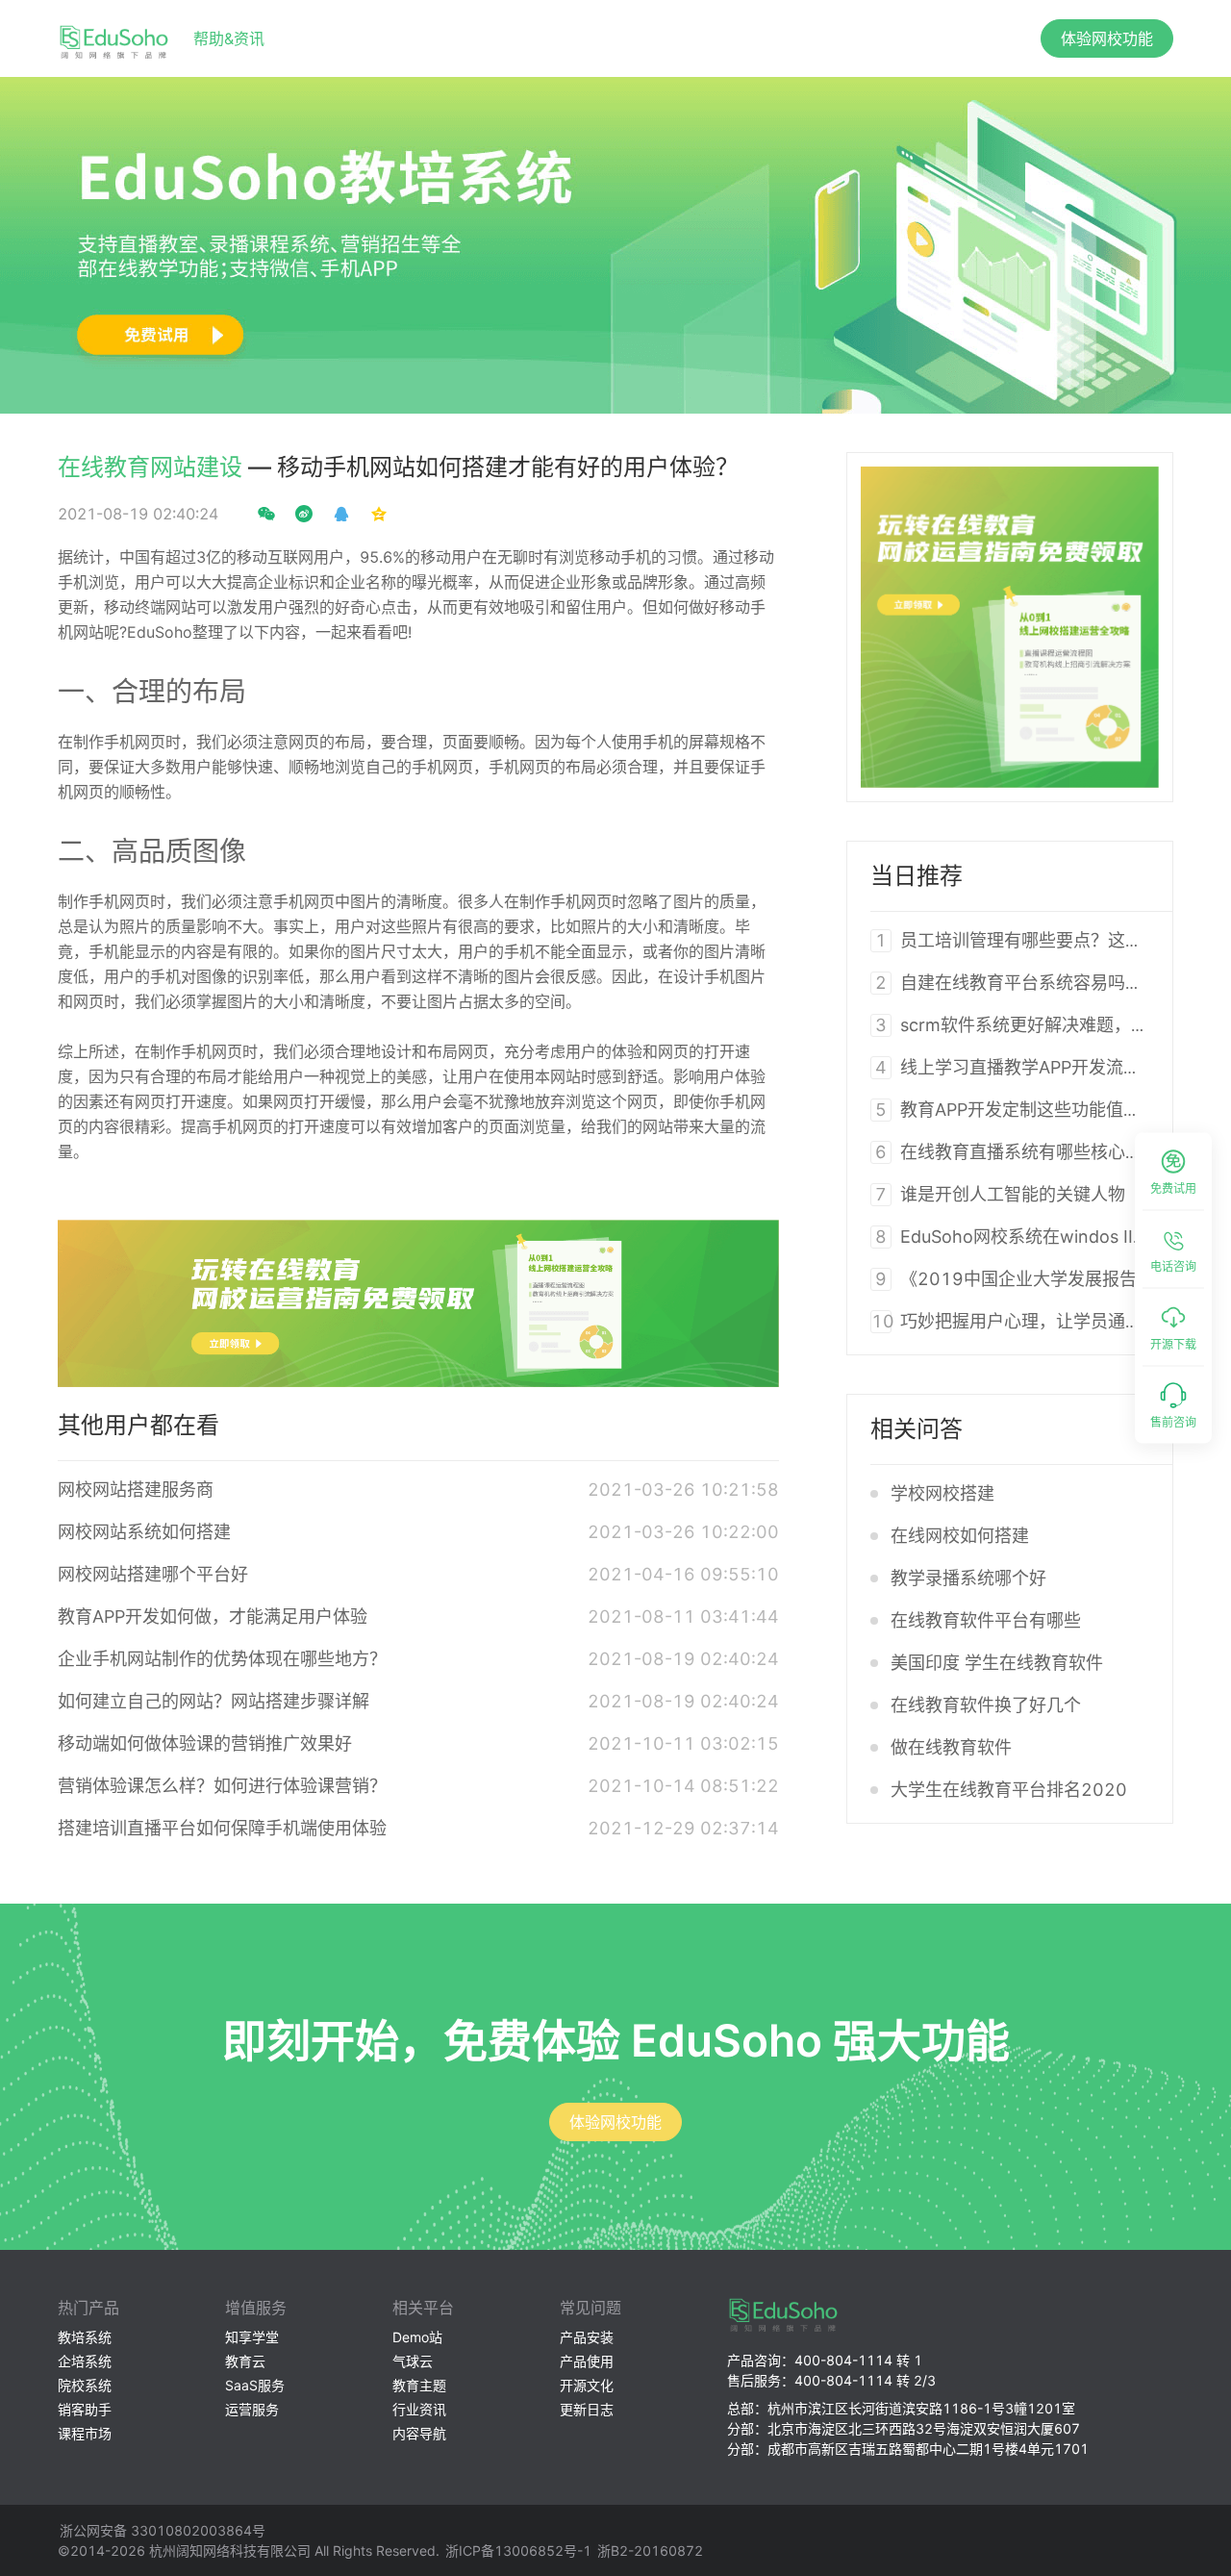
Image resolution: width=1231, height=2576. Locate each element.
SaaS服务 (255, 2385)
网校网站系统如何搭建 (144, 1532)
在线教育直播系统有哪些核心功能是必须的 (1065, 1152)
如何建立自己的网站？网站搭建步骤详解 (214, 1701)
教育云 (245, 2361)
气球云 (413, 2361)
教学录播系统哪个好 (968, 1578)
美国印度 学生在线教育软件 (997, 1663)
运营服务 (252, 2409)
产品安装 (587, 2337)
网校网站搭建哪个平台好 (153, 1574)
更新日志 (587, 2409)
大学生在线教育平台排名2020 (1009, 1790)
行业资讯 (419, 2409)
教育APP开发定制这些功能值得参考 (1038, 1110)
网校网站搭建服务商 (136, 1490)
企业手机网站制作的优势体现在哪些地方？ (222, 1659)
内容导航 (419, 2433)
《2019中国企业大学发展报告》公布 (1044, 1279)
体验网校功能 (1107, 38)
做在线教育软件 (951, 1747)
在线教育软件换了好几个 (986, 1705)
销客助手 (85, 2409)
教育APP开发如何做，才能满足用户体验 (213, 1616)
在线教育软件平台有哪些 (986, 1620)
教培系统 (85, 2337)
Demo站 (417, 2337)
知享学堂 (252, 2337)
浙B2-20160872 (650, 2551)
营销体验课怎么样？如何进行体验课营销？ (222, 1786)
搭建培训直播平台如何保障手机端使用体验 (222, 1828)
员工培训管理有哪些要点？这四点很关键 (1056, 940)
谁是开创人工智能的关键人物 (1013, 1194)
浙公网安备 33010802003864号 (163, 2530)
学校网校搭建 (942, 1493)
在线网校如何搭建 (960, 1536)
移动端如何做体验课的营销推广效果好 (205, 1743)
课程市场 (85, 2433)
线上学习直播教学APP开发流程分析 (1038, 1067)
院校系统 (85, 2385)
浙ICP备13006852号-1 (518, 2551)
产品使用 (587, 2361)
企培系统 (85, 2361)
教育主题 (419, 2385)
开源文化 (587, 2385)
